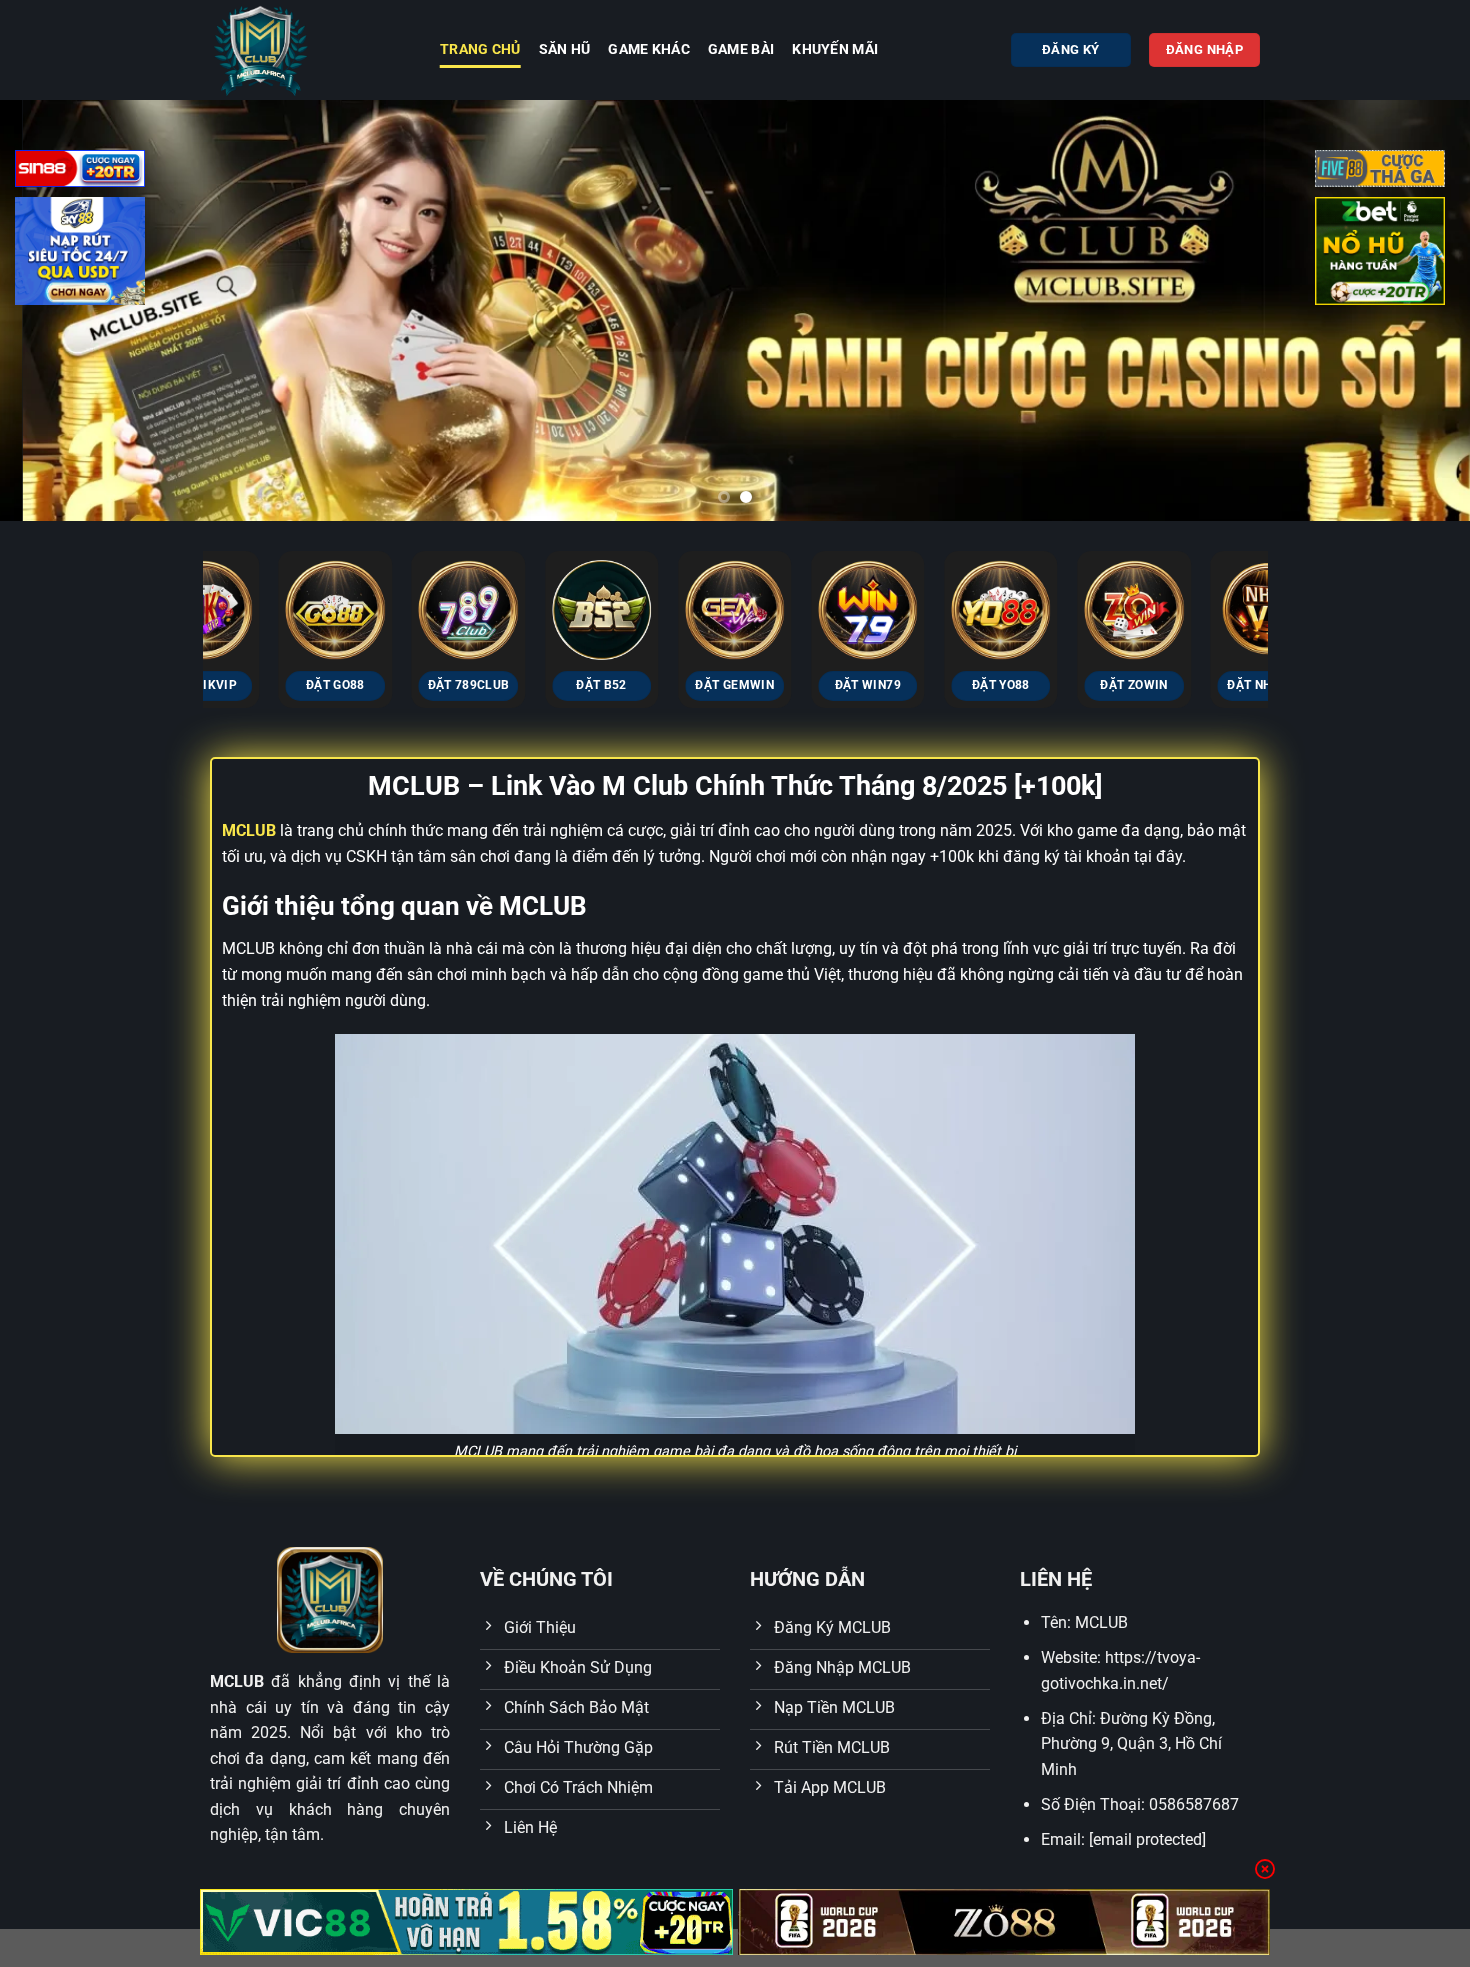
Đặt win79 (802, 685)
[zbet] (1380, 254)
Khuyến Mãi (835, 49)
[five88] (1380, 172)
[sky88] (80, 254)
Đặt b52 (536, 685)
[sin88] (80, 172)
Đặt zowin (1068, 685)
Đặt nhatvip (1202, 685)
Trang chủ (480, 49)
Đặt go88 (269, 685)
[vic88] (466, 1922)
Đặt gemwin (669, 685)
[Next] (1288, 586)
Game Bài (741, 49)
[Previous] (182, 586)
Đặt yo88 (936, 685)
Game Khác (649, 49)
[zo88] (1004, 1922)
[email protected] (1147, 1839)
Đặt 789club (403, 685)
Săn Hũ (565, 49)
